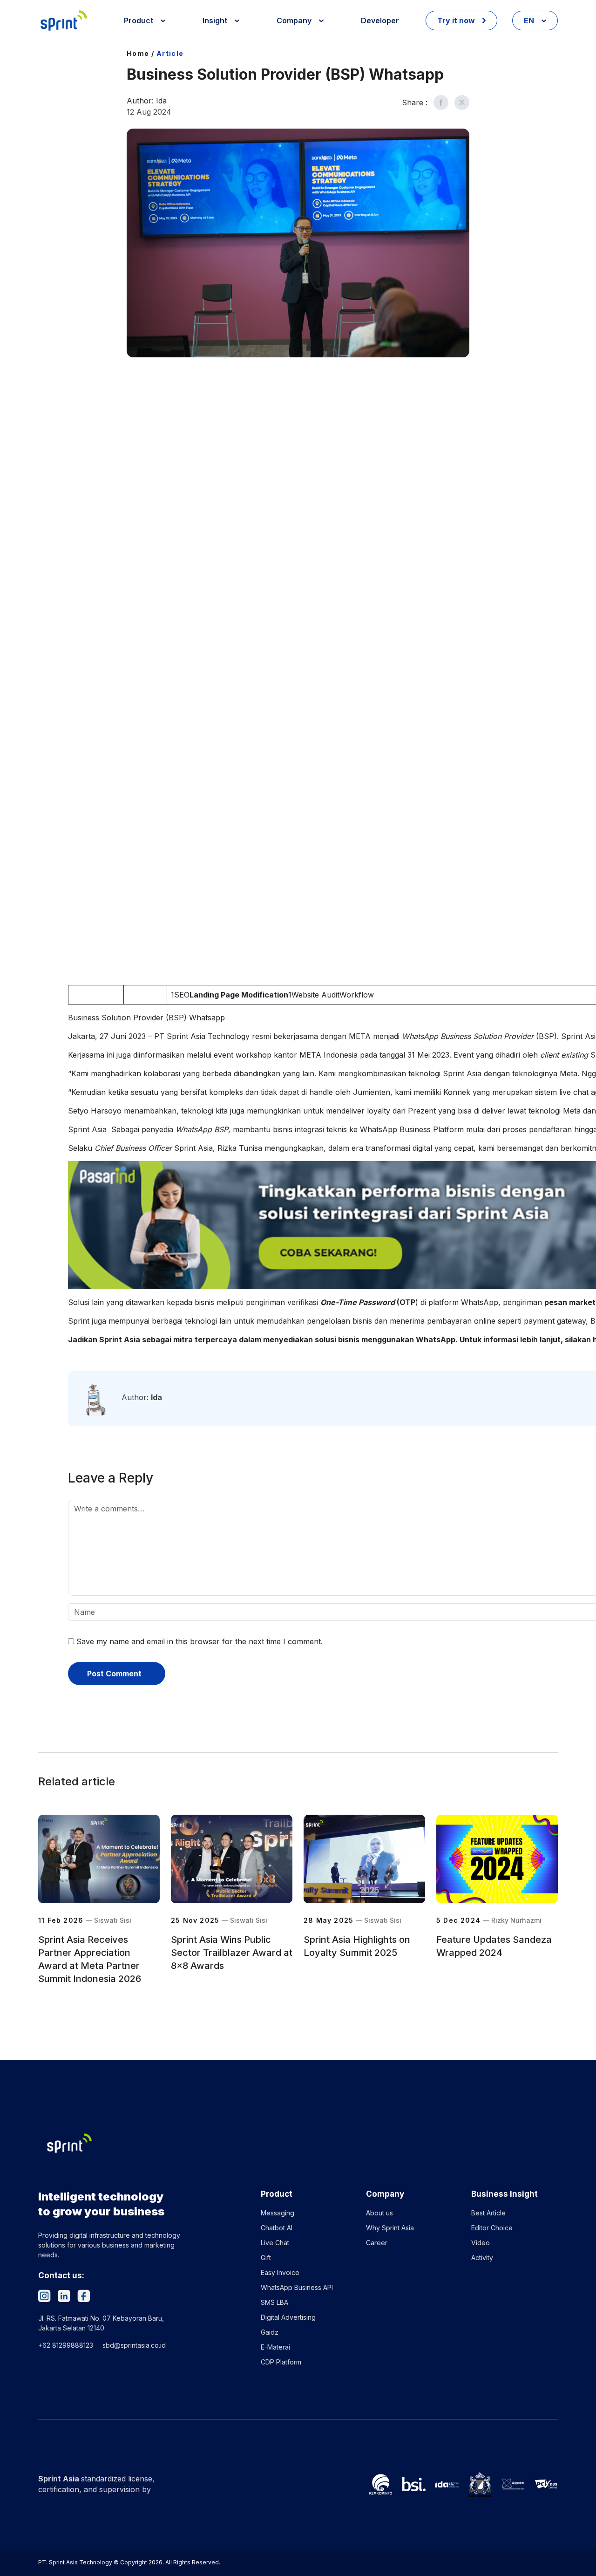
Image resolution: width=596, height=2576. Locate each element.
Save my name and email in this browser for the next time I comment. (200, 1641)
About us (379, 2213)
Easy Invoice (280, 2272)
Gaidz (270, 2332)
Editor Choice (492, 2228)
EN (530, 20)
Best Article (488, 2213)
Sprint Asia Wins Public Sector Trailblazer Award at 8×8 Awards (232, 1953)
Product (139, 20)
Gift (266, 2258)
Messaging (278, 2213)
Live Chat (275, 2243)
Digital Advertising (288, 2317)
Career (377, 2243)
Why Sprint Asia (390, 2228)
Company (295, 20)
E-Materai (275, 2347)
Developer (380, 20)
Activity (482, 2258)
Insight (216, 20)
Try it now (457, 20)
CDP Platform (281, 2362)
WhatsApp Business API (297, 2287)
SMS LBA (274, 2302)
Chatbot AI (277, 2228)
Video (481, 2243)
